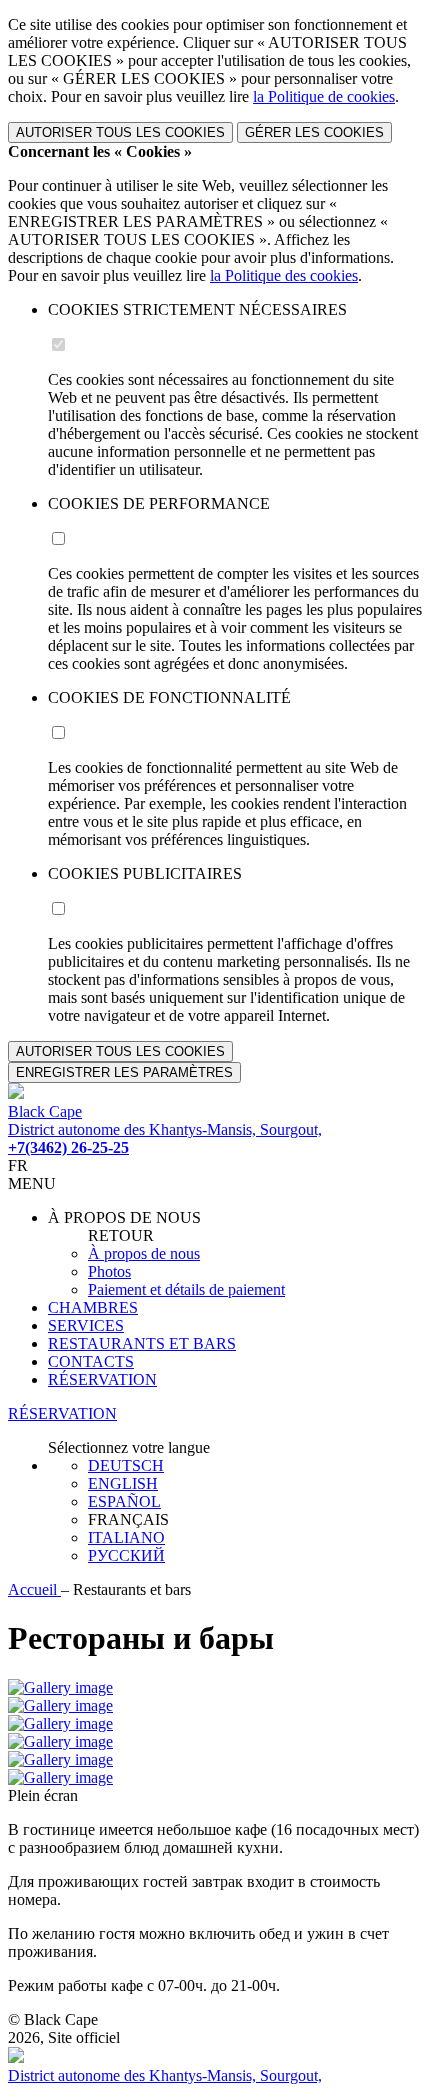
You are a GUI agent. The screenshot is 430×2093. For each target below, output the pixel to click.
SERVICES (86, 1325)
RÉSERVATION (102, 1379)
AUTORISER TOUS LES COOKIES (120, 132)
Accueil (34, 1589)
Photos (109, 1271)
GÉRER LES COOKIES (314, 132)
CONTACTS (91, 1361)
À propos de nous (144, 1253)
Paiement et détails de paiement (186, 1289)
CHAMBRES (93, 1307)
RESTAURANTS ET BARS (142, 1343)
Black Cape (45, 1111)
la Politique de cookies (324, 96)
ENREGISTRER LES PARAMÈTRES (124, 1072)
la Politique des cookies (284, 275)
